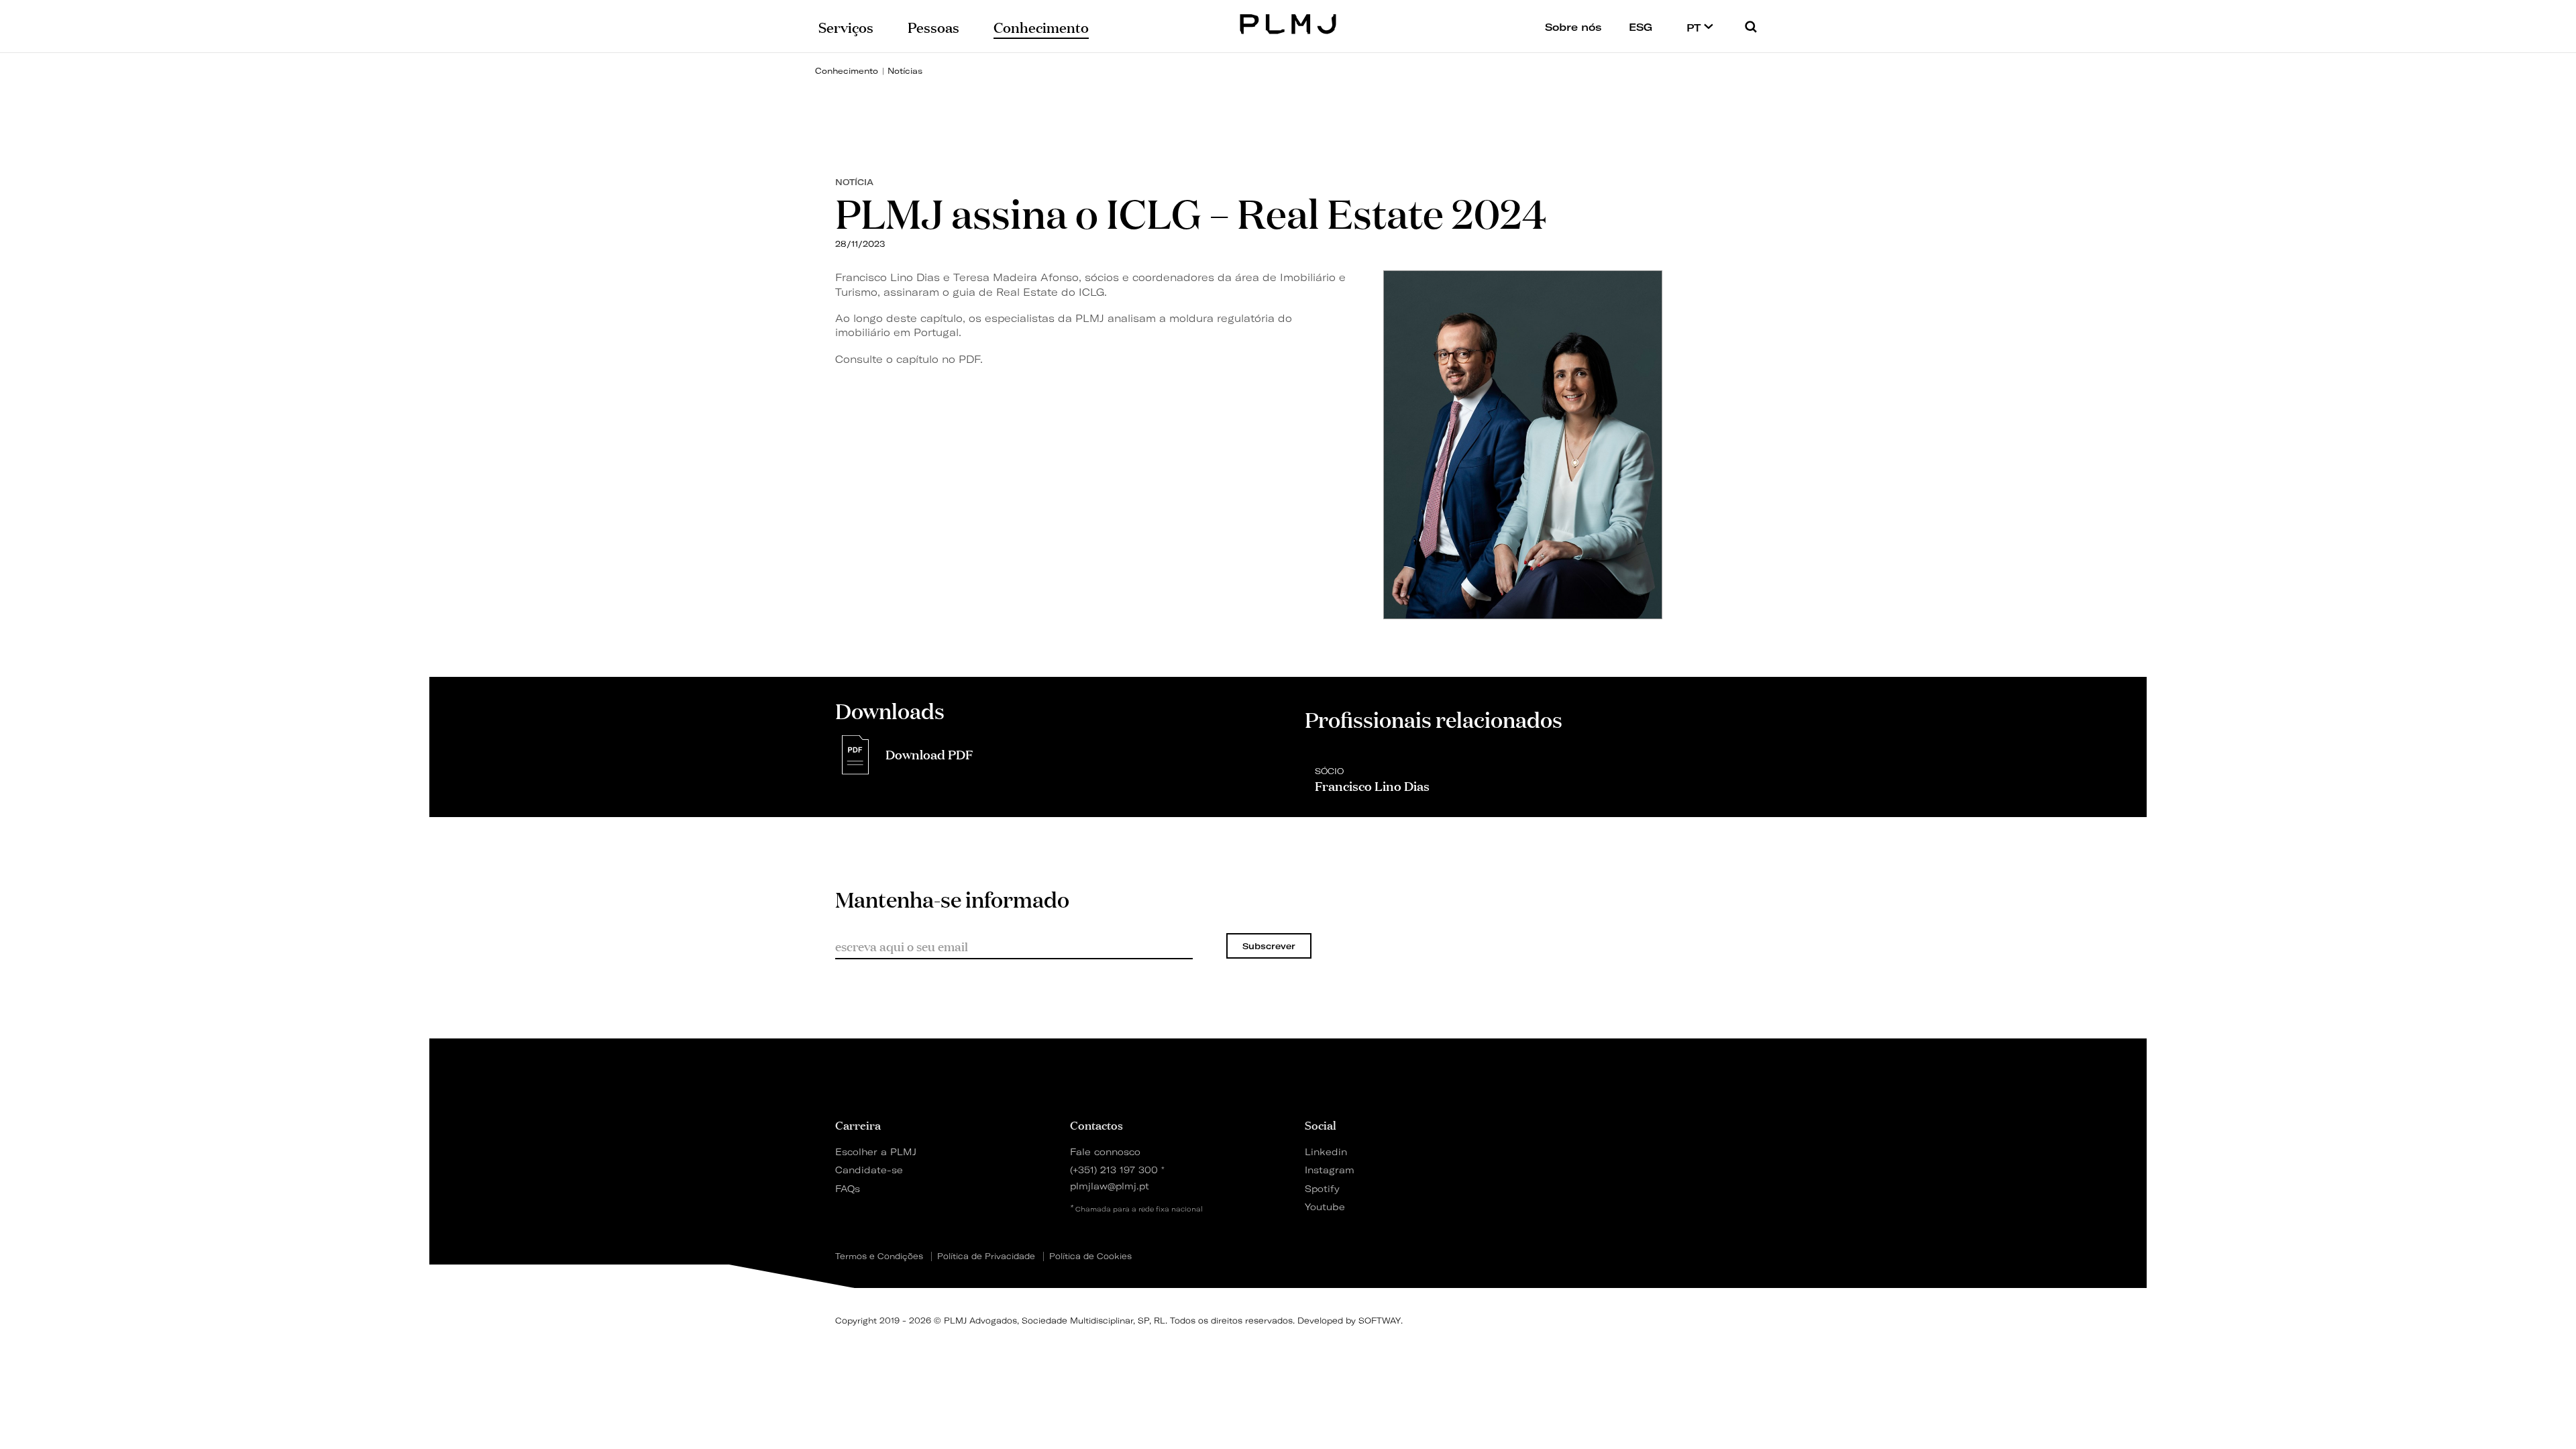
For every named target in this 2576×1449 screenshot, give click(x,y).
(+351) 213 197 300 (1114, 1170)
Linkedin (1326, 1151)
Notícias (905, 71)
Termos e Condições (879, 1256)
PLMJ (1288, 22)
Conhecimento (847, 71)
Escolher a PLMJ (876, 1151)
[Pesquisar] (1751, 26)
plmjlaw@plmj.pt (1110, 1186)
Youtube (1325, 1206)
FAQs (848, 1188)
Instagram (1330, 1170)
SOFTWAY (1380, 1321)
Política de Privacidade (986, 1256)
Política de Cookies (1090, 1256)
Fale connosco (1105, 1151)
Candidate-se (869, 1170)
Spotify (1322, 1188)
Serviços (846, 26)
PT (1695, 28)
